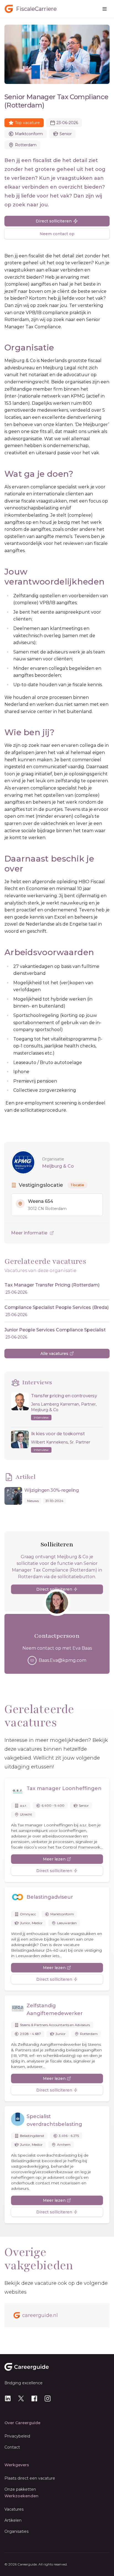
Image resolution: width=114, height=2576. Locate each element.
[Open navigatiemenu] (105, 9)
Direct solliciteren (54, 221)
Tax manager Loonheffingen (64, 1788)
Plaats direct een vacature (30, 2478)
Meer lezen (54, 1859)
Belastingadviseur (50, 1897)
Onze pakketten (20, 2489)
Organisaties (16, 2531)
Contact (12, 2447)
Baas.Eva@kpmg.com (63, 1660)
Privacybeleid (17, 2436)
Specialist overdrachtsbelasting (54, 2120)
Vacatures (14, 2509)
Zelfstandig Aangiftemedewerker (55, 2009)
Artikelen (13, 2520)
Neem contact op (57, 234)
